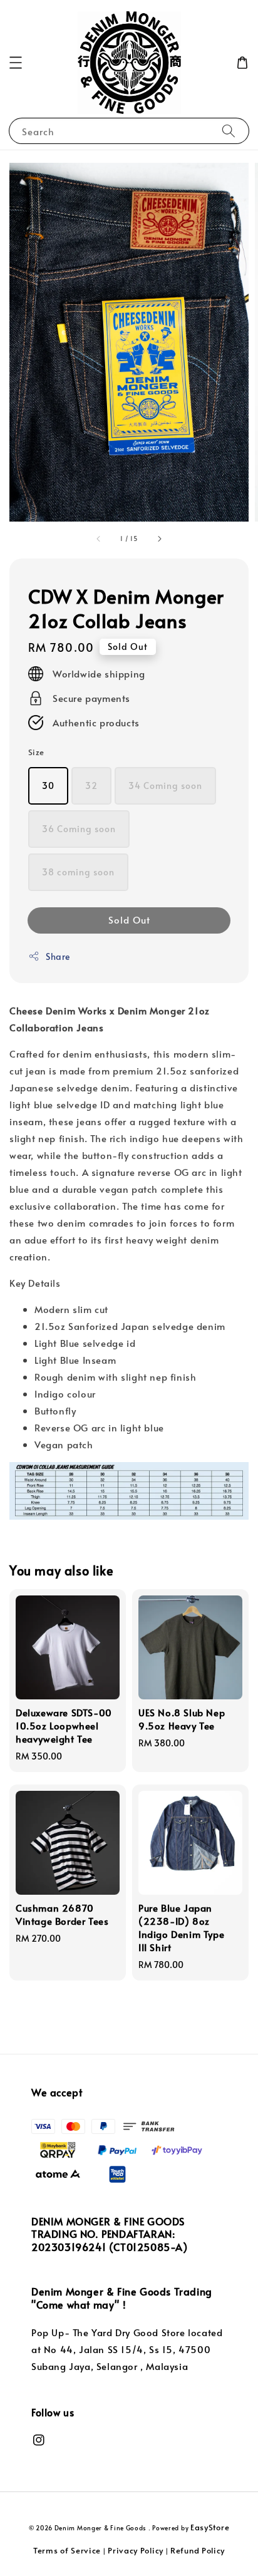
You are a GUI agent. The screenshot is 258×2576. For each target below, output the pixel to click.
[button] (16, 63)
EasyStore (210, 2527)
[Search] (229, 131)
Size (36, 752)
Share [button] (58, 956)
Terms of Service (67, 2550)
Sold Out (129, 920)
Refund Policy (198, 2550)
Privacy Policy (136, 2550)
